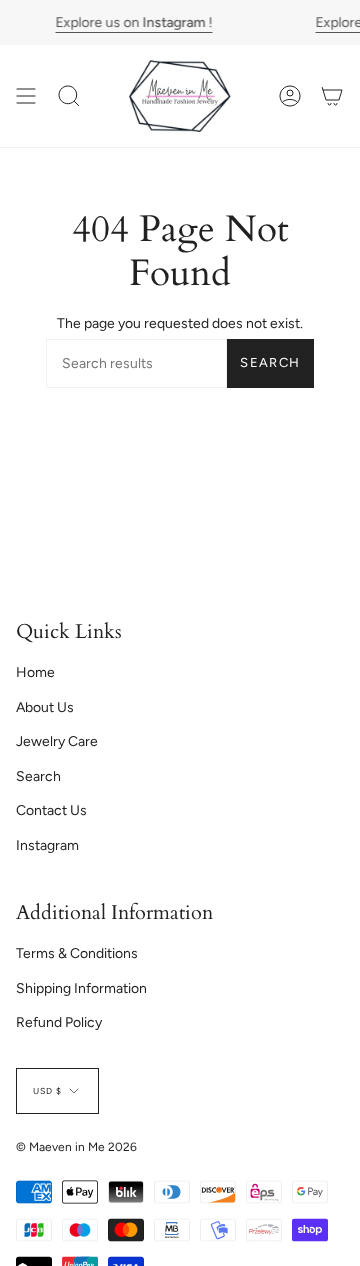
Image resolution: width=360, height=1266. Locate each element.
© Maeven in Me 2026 (76, 1147)
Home (35, 672)
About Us (45, 707)
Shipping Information (81, 988)
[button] (69, 96)
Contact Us (51, 810)
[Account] (290, 96)
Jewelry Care (57, 741)
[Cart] (332, 96)
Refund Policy (59, 1022)
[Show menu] (26, 96)
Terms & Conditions (77, 953)
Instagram (47, 845)
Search (270, 362)
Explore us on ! (133, 22)
